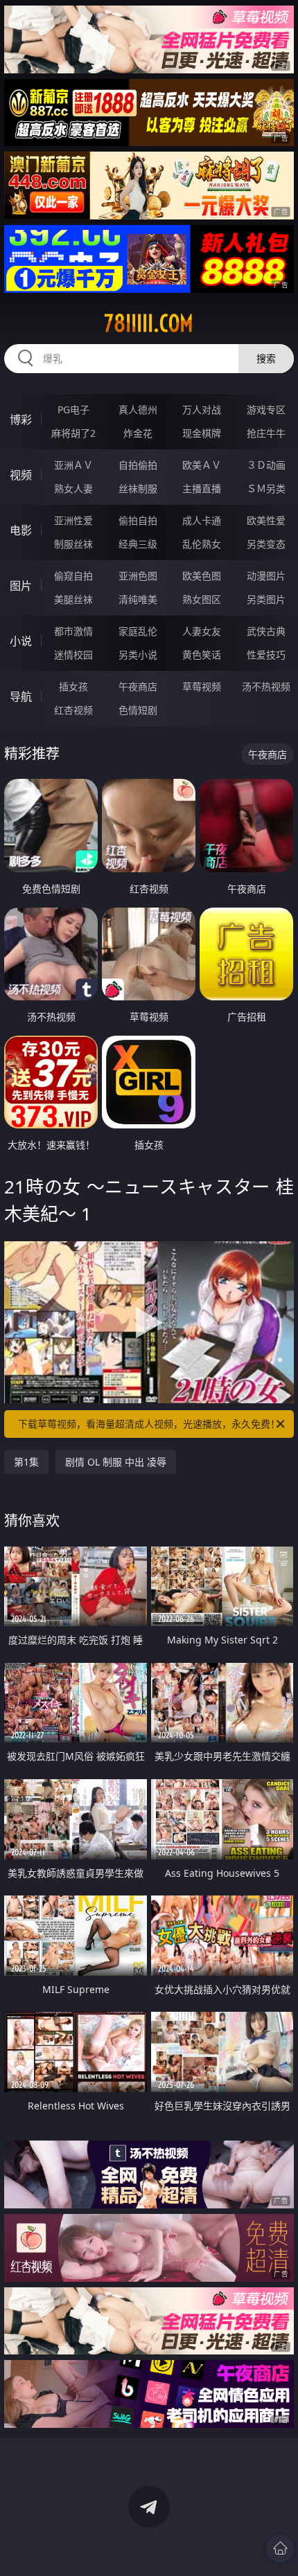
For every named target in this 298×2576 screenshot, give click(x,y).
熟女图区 (202, 599)
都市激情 (73, 631)
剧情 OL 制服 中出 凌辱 (116, 1462)
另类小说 (138, 655)
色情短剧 (138, 710)
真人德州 (138, 409)
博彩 (21, 420)
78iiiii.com (149, 323)
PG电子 (73, 409)
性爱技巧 (266, 655)
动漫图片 (266, 576)
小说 (21, 641)
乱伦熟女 (202, 544)
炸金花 (138, 433)
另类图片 (266, 599)
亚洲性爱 (73, 520)
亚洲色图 (138, 576)
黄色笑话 (202, 655)
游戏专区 (266, 409)
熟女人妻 (73, 488)
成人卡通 (202, 520)
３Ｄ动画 (266, 465)
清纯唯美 (138, 599)
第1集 (26, 1462)
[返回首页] (280, 2548)
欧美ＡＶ (202, 465)
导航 (21, 696)
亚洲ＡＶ (73, 465)
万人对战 (202, 409)
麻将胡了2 (73, 433)
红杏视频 (73, 710)
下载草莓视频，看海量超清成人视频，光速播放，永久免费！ (149, 1424)
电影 (21, 530)
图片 (21, 586)
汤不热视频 (266, 686)
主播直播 (202, 488)
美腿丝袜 (73, 599)
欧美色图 (202, 576)
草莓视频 (202, 686)
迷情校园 (73, 655)
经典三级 (138, 544)
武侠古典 (266, 631)
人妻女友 (202, 631)
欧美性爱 (266, 520)
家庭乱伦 (138, 631)
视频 (21, 475)
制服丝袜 (73, 544)
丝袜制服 (138, 488)
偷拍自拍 (138, 520)
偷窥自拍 (73, 576)
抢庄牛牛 (266, 433)
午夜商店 (138, 686)
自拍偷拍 (138, 465)
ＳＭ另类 (266, 488)
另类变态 (266, 544)
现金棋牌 (202, 433)
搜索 (266, 358)
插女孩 (73, 686)
